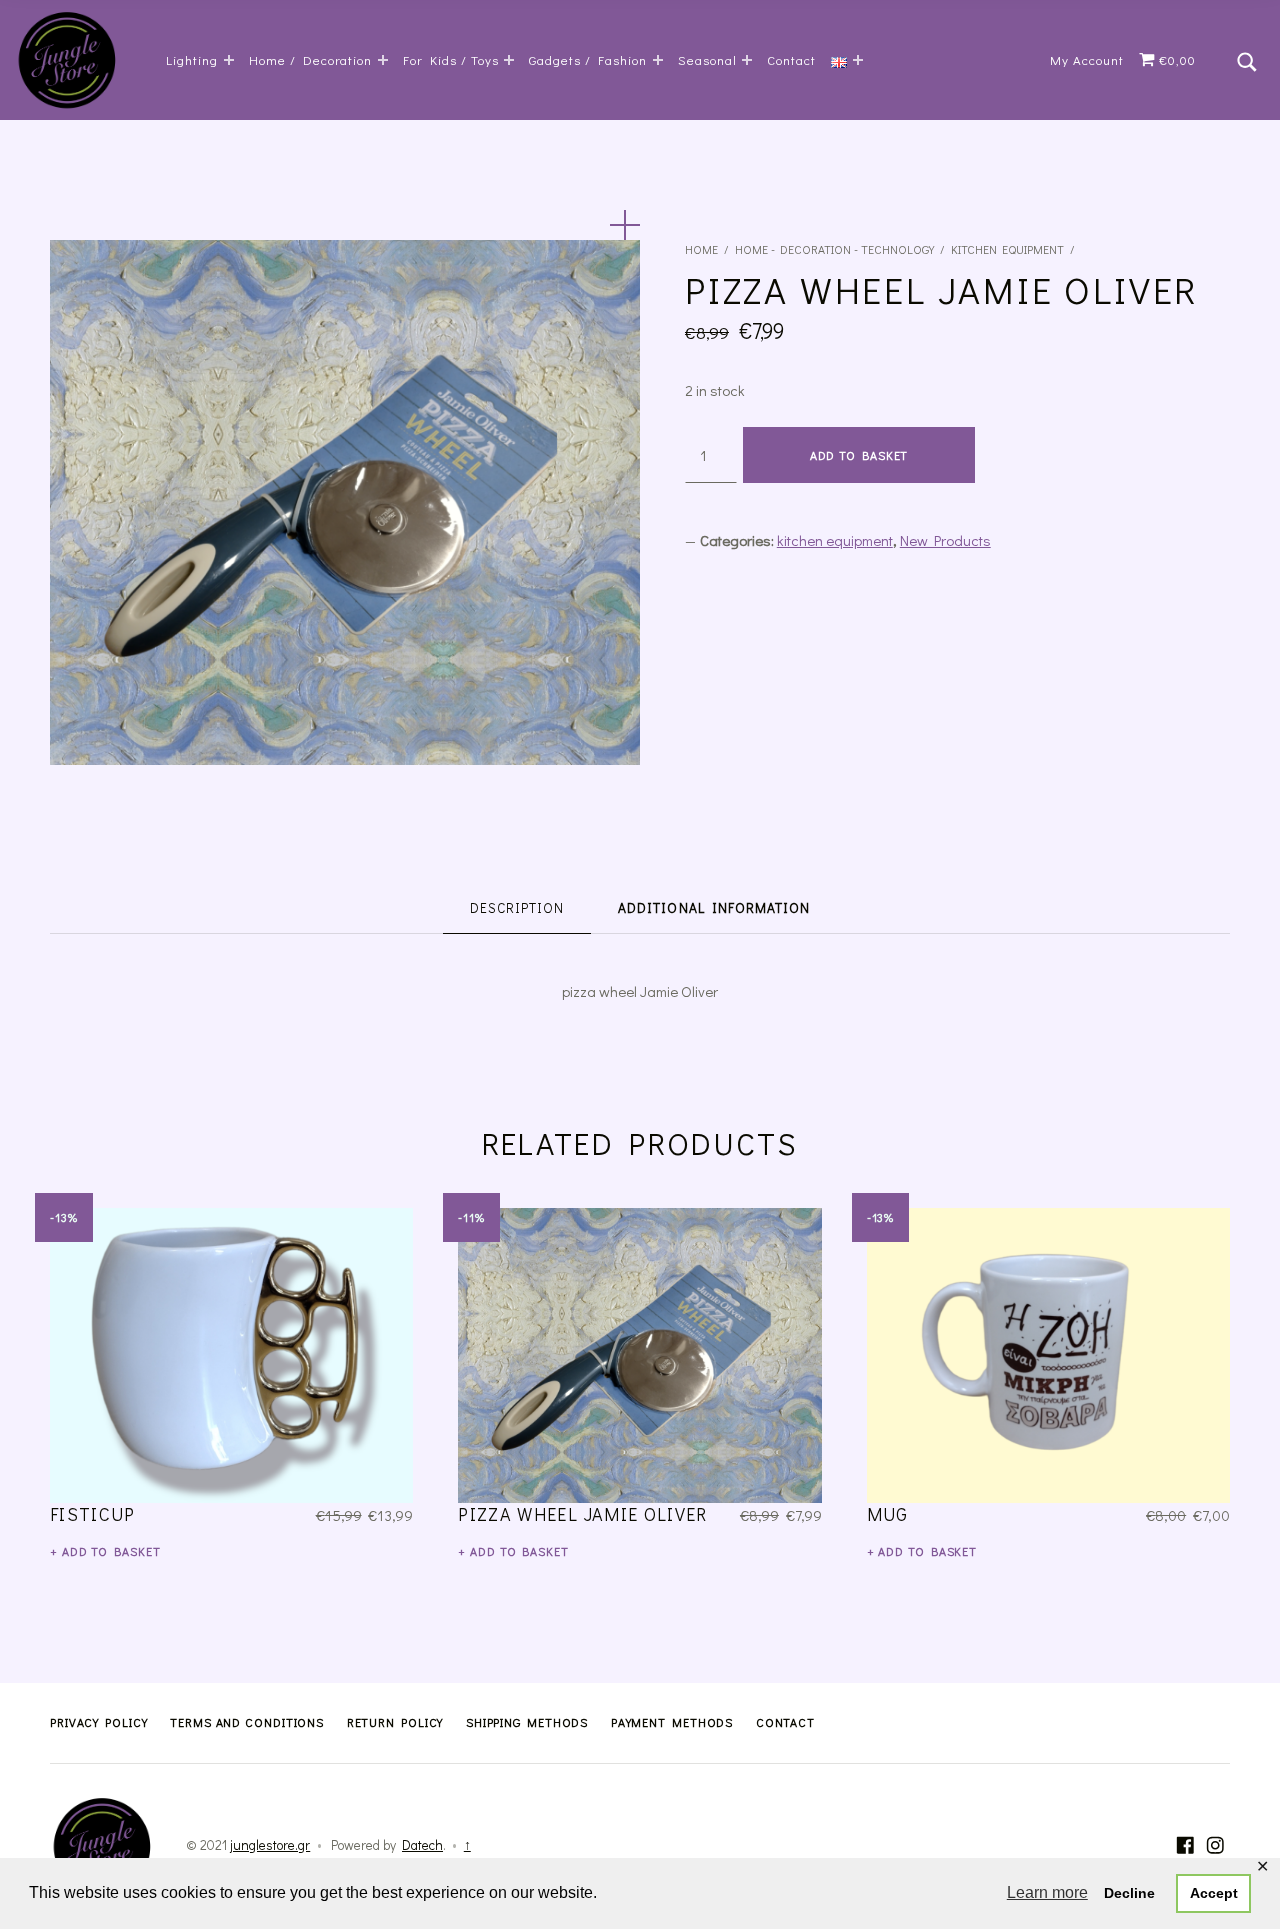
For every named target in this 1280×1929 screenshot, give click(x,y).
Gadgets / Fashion (588, 59)
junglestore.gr (270, 1845)
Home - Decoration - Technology (834, 249)
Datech (422, 1845)
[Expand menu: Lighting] (229, 60)
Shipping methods (527, 1722)
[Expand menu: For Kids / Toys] (509, 60)
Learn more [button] (1047, 1892)
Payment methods (672, 1722)
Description (517, 908)
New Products (945, 540)
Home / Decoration (311, 59)
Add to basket (859, 455)
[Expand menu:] (858, 60)
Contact (791, 59)
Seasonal (707, 59)
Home (701, 249)
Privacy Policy (99, 1722)
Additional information (713, 908)
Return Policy (395, 1722)
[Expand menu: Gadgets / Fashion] (658, 60)
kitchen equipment (1007, 249)
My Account (1087, 59)
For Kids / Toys (451, 59)
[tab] (517, 909)
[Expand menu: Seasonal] (747, 60)
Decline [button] (1129, 1893)
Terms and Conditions (247, 1722)
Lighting (192, 59)
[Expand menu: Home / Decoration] (383, 60)
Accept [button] (1214, 1893)
